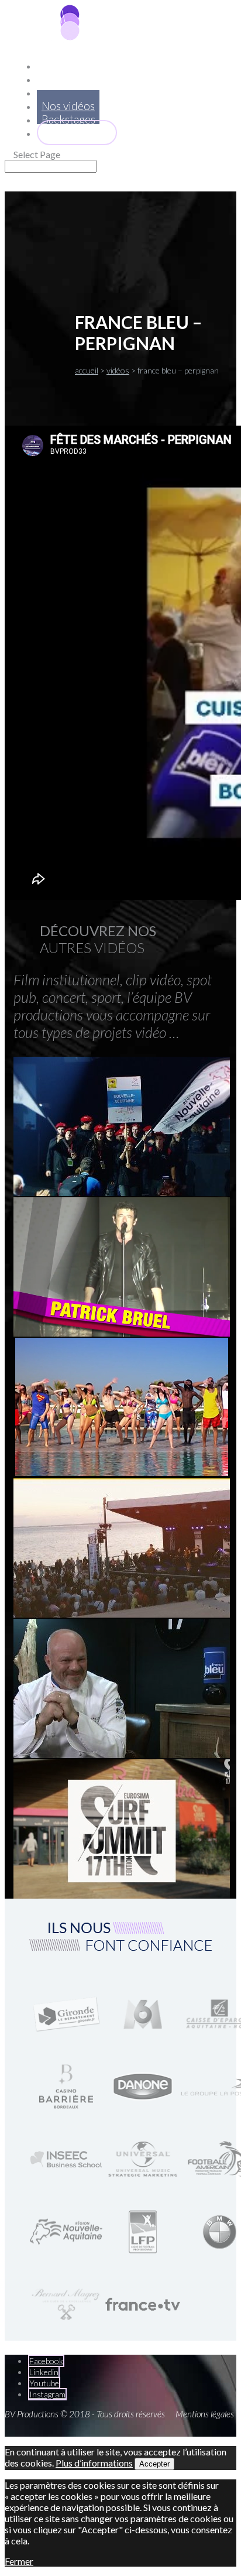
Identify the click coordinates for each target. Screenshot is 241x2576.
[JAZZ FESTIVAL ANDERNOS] (122, 1615)
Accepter (154, 2464)
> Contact (77, 133)
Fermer (19, 2561)
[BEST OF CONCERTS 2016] (122, 1334)
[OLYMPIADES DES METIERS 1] (122, 1193)
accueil (87, 370)
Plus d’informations (94, 2463)
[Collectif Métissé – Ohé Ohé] (122, 1472)
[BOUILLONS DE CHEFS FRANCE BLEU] (122, 1755)
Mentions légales (205, 2414)
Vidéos (118, 370)
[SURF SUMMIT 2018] (122, 1896)
